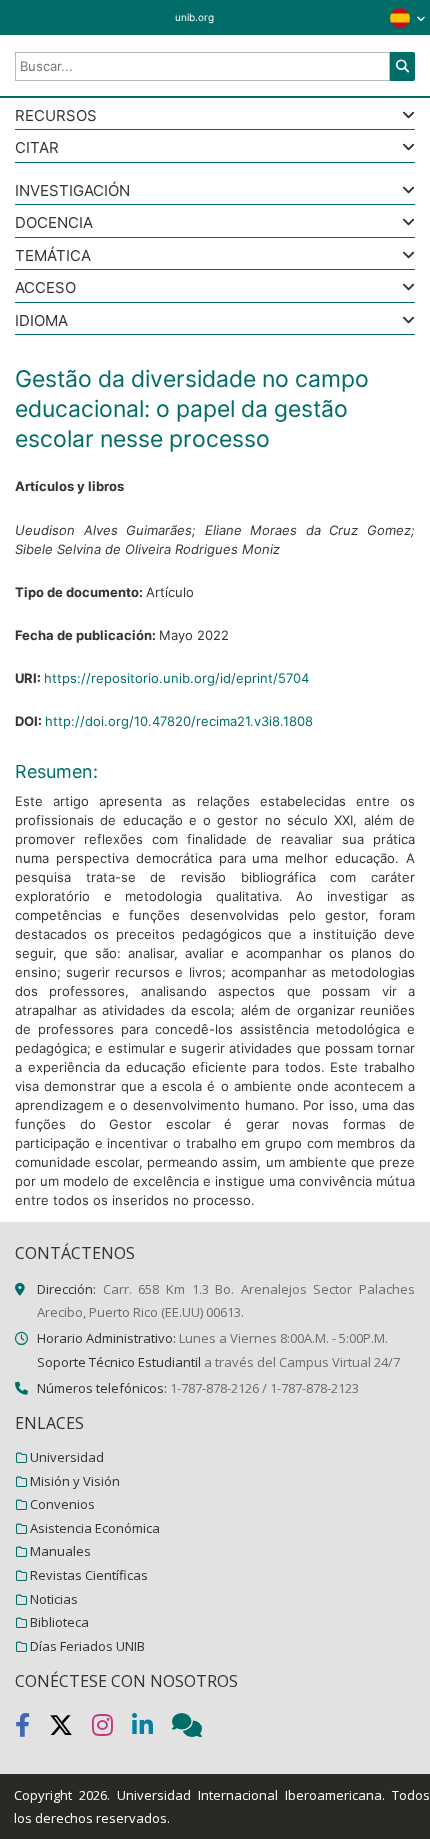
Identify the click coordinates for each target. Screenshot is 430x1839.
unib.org (194, 17)
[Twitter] (70, 1729)
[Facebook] (32, 1729)
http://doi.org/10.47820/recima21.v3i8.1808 (179, 721)
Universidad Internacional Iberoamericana (249, 1795)
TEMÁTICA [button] (53, 256)
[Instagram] (112, 1729)
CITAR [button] (37, 148)
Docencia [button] (54, 223)
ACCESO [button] (45, 288)
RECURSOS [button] (56, 116)
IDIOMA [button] (41, 321)
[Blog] (195, 1729)
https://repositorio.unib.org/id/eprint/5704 (176, 678)
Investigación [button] (72, 191)
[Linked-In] (152, 1729)
